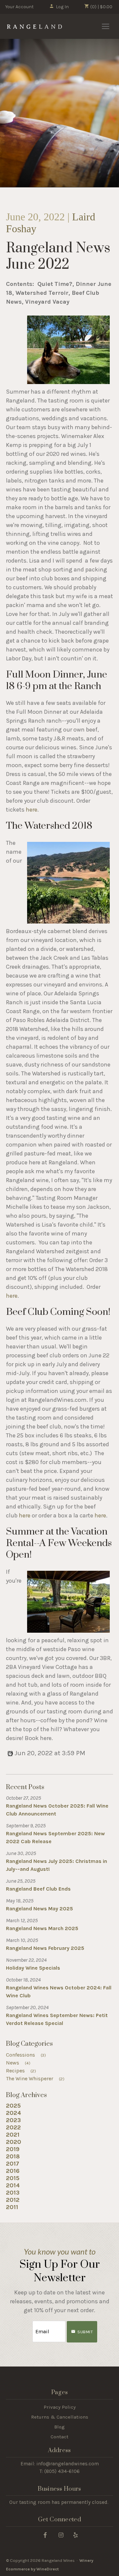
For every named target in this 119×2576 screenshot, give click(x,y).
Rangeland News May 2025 (40, 1909)
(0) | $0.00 (101, 7)
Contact (59, 2437)
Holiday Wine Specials (33, 1968)
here (32, 810)
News (18, 2063)
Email (26, 2325)
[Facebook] (45, 2535)
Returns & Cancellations (60, 2417)
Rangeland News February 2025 (45, 1948)
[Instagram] (61, 2535)
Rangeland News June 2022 (58, 257)
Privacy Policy (60, 2407)
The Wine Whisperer (35, 2078)
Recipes (21, 2071)
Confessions (26, 2055)
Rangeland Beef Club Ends (38, 1889)
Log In (62, 7)
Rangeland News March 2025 (42, 1928)
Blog (59, 2427)
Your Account (20, 7)
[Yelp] (75, 2535)
